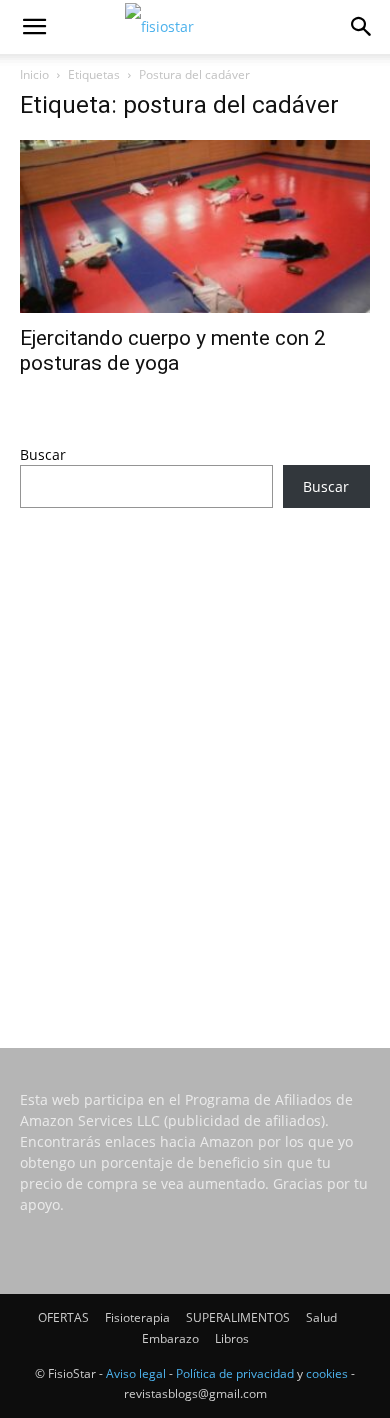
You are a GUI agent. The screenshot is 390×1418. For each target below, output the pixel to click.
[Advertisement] (195, 751)
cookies (327, 1373)
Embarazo (170, 1338)
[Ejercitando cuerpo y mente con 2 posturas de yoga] (195, 226)
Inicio (34, 74)
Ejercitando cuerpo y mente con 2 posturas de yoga (173, 350)
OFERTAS (63, 1317)
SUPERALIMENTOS (238, 1317)
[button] (34, 27)
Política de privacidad (235, 1373)
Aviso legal (136, 1373)
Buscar (43, 454)
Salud (321, 1317)
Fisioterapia (137, 1317)
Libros (232, 1338)
